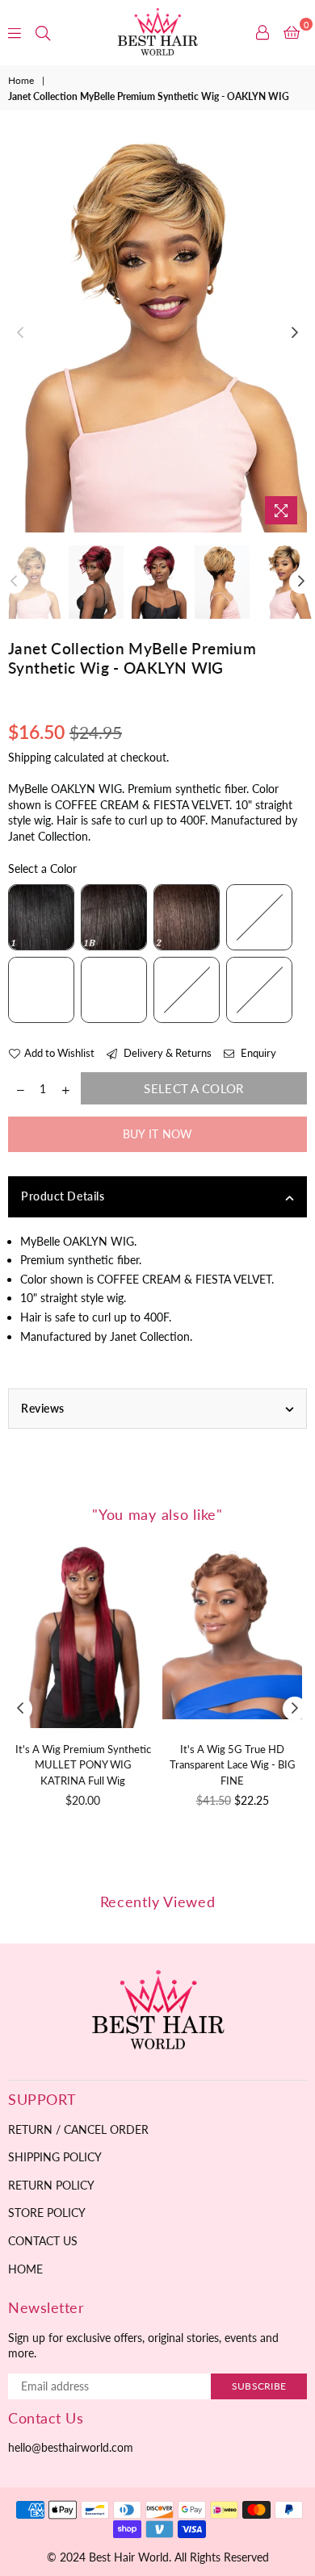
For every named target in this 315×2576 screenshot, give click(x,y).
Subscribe (259, 2386)
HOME (25, 2269)
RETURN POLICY (51, 2185)
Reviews (43, 1408)
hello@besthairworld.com (71, 2447)
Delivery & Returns (166, 1053)
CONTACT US (43, 2241)
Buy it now (158, 1134)
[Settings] (262, 32)
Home (21, 80)
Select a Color (42, 868)
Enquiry (257, 1053)
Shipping (29, 757)
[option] (157, 334)
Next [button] (295, 333)
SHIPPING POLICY (55, 2157)
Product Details (63, 1196)
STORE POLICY (47, 2213)
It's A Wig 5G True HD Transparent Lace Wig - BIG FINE (233, 1765)
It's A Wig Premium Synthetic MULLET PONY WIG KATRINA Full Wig (83, 1765)
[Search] (43, 32)
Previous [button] (20, 333)
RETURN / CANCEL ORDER (78, 2129)
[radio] (41, 917)
